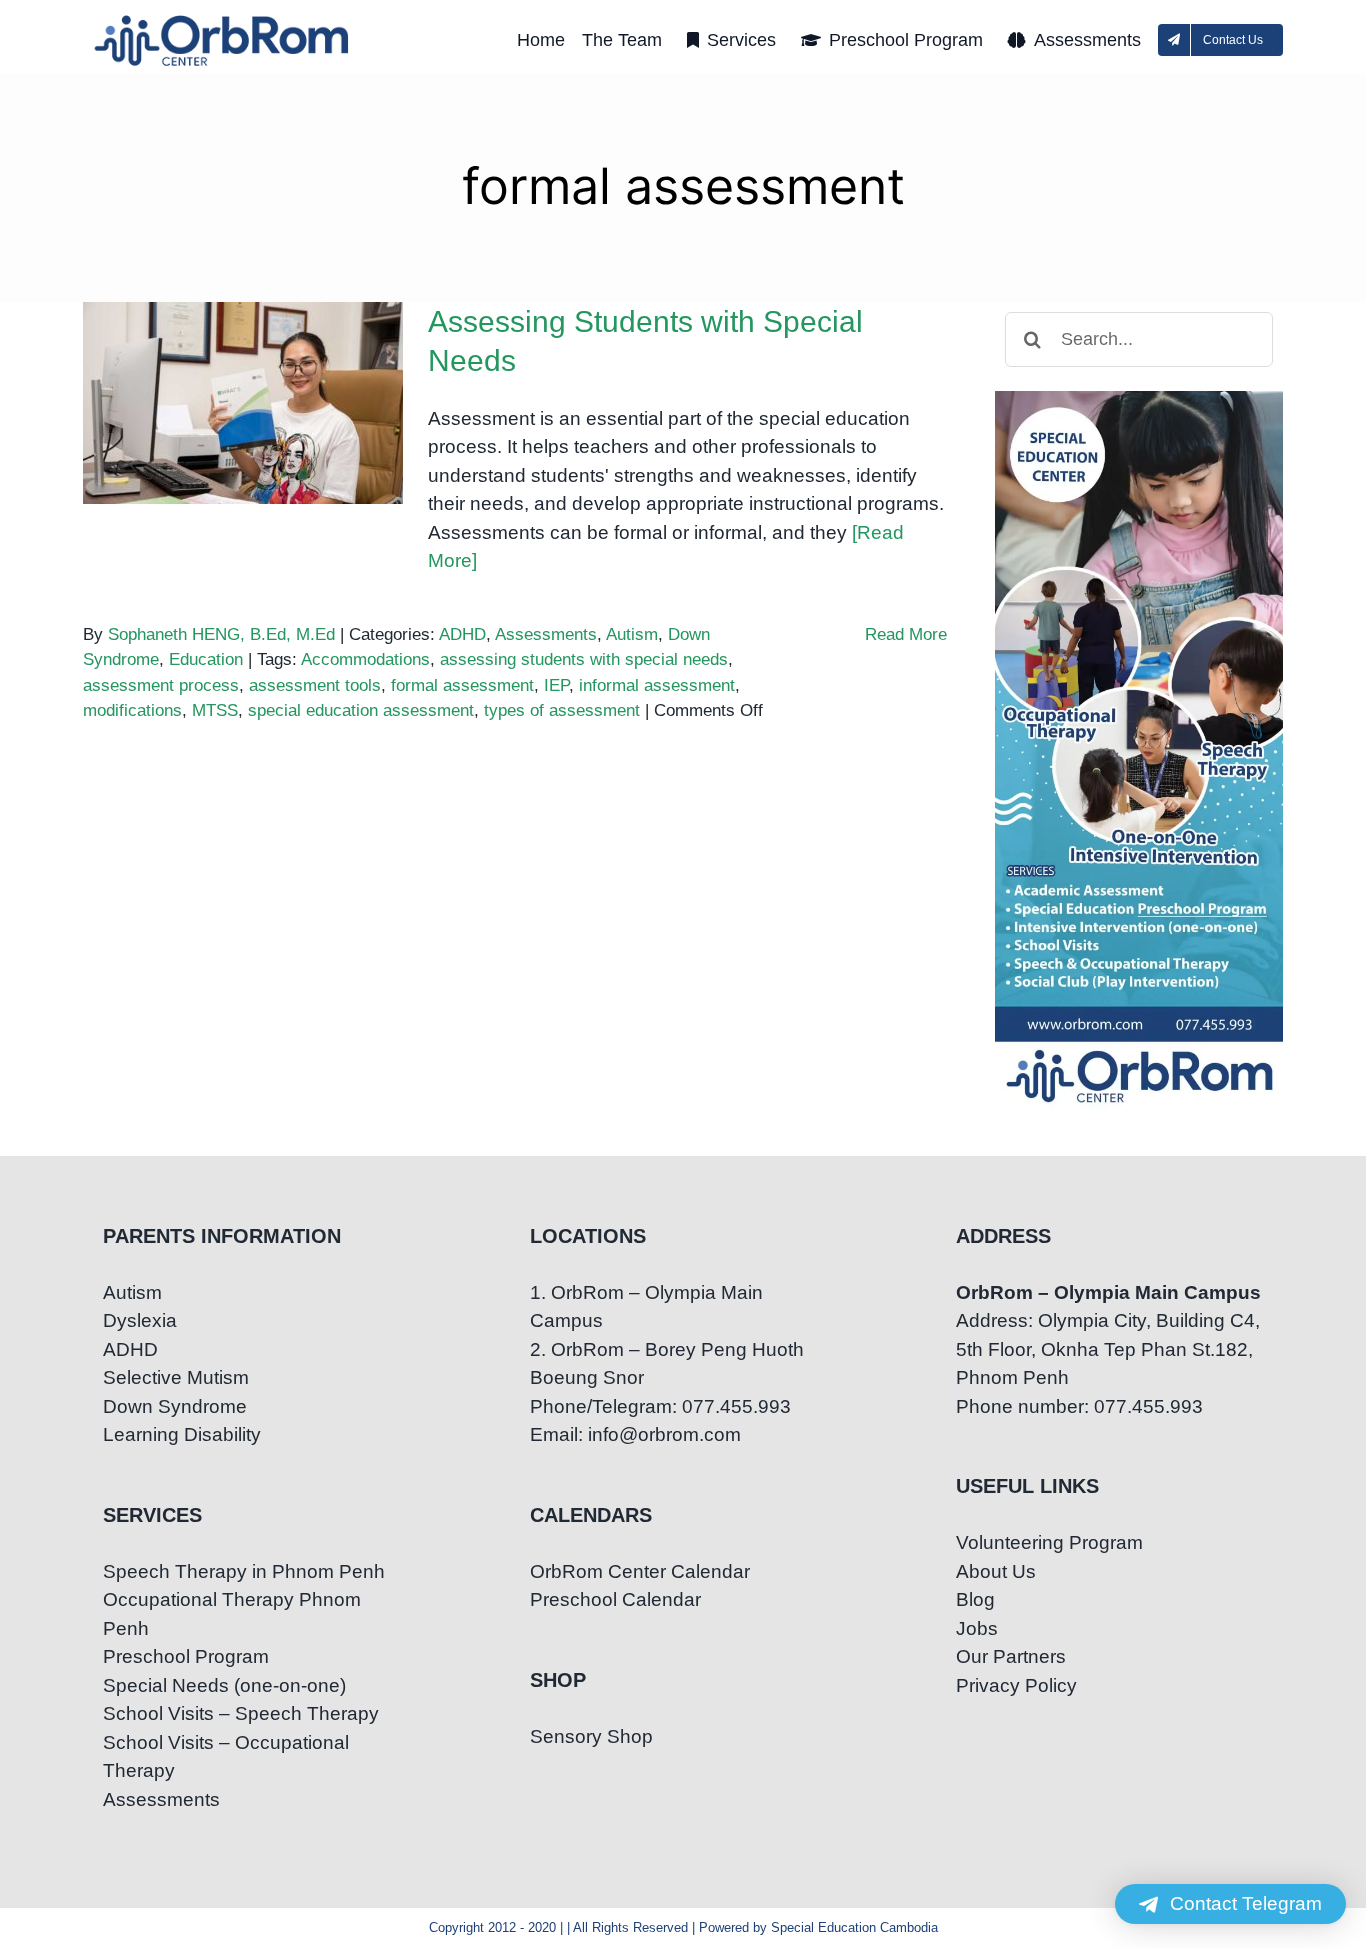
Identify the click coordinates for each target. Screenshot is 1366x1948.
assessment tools (315, 685)
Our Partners (1011, 1656)
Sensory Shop (591, 1736)
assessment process (161, 685)
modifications (132, 710)
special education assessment (361, 710)
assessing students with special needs (584, 659)
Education (206, 659)
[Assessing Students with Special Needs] (243, 403)
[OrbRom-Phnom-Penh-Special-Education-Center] (223, 20)
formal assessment (462, 685)
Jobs (977, 1628)
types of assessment (562, 710)
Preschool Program (186, 1656)
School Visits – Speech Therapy (241, 1713)
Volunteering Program (1049, 1542)
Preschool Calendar (615, 1599)
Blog (975, 1599)
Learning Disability (182, 1434)
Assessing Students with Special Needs (243, 368)
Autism (632, 634)
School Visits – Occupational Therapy (226, 1757)
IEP (556, 685)
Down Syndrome (175, 1406)
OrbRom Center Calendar (640, 1571)
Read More (906, 634)
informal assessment (657, 685)
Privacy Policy (1016, 1685)
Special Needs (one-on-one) (224, 1685)
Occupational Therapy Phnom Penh (232, 1614)
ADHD (462, 634)
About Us (996, 1571)
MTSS (215, 710)
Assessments (546, 634)
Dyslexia (140, 1320)
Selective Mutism (176, 1377)
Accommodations (365, 659)
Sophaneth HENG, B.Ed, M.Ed (221, 634)
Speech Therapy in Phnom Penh (244, 1571)
